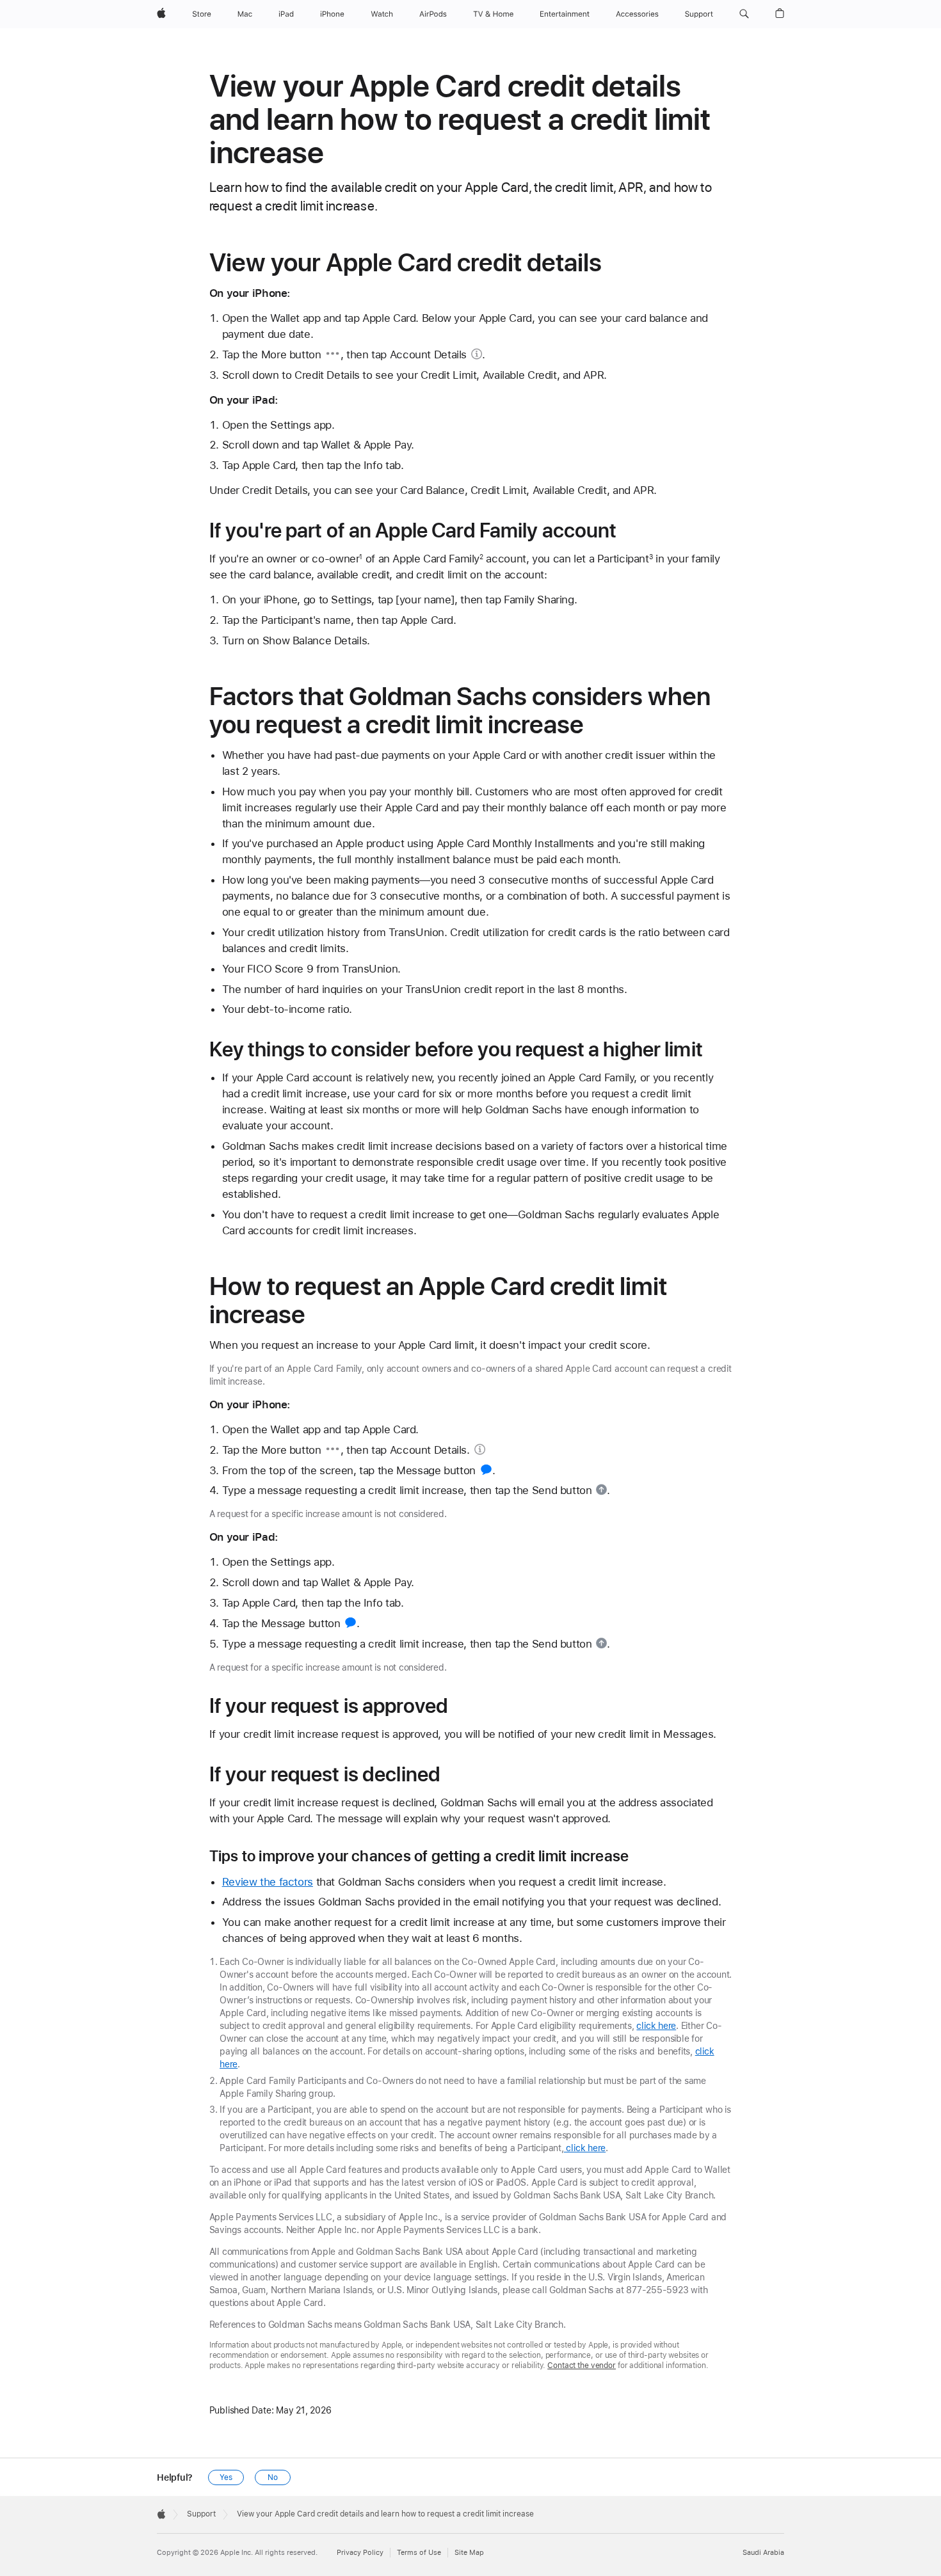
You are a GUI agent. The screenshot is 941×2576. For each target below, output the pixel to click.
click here (656, 2026)
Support (201, 2514)
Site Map (469, 2553)
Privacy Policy (360, 2553)
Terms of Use (419, 2553)
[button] (744, 14)
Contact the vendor (582, 2365)
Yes (226, 2477)
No (273, 2477)
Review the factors (268, 1882)
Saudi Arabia (763, 2553)
